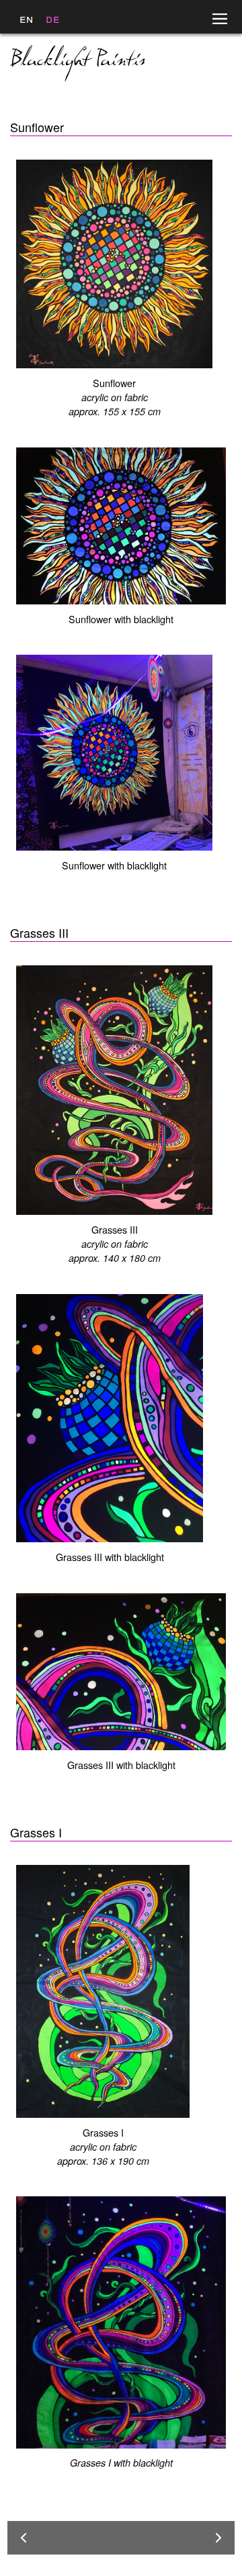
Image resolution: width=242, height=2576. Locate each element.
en (27, 18)
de (53, 18)
